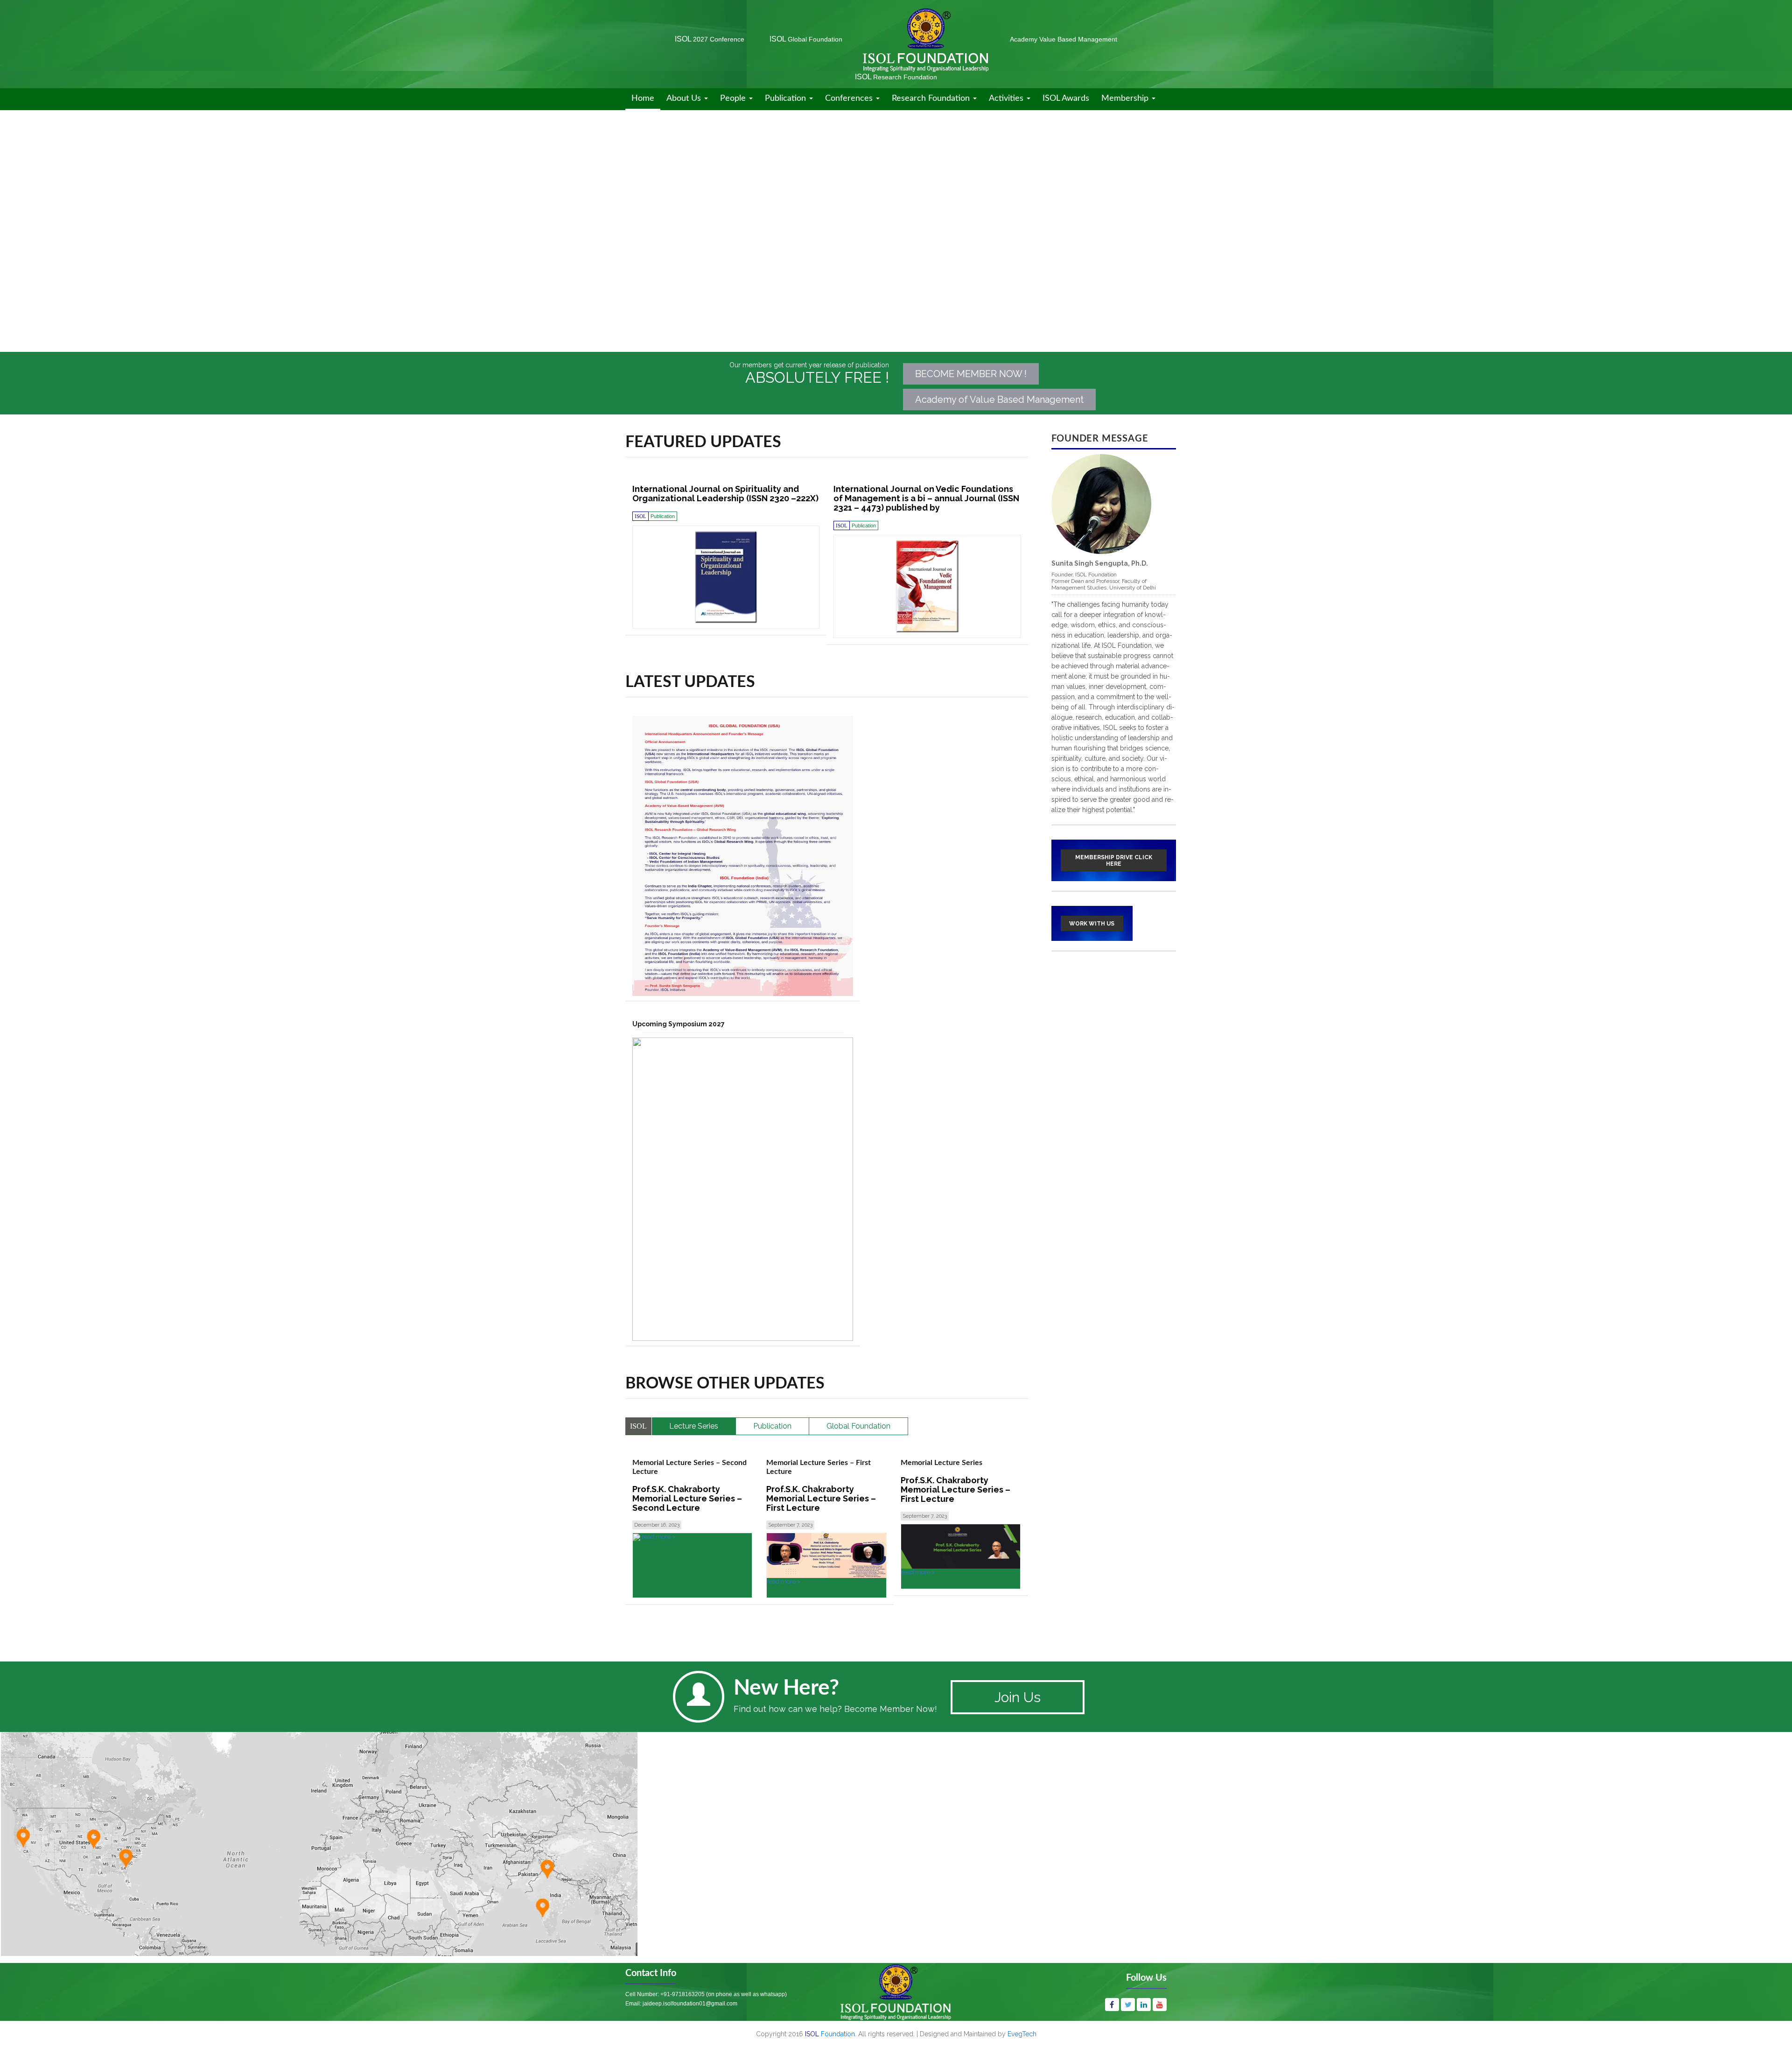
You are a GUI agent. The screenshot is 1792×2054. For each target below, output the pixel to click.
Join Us (1018, 1697)
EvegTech (1022, 2034)
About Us (685, 98)
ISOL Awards (1066, 98)
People (734, 98)
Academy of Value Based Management (999, 400)
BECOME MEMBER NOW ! (971, 374)
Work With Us (1092, 924)
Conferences (850, 98)
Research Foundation (932, 98)
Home (643, 98)
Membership (1126, 98)
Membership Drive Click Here (1114, 861)
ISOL (710, 39)
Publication (787, 98)
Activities (1007, 98)
